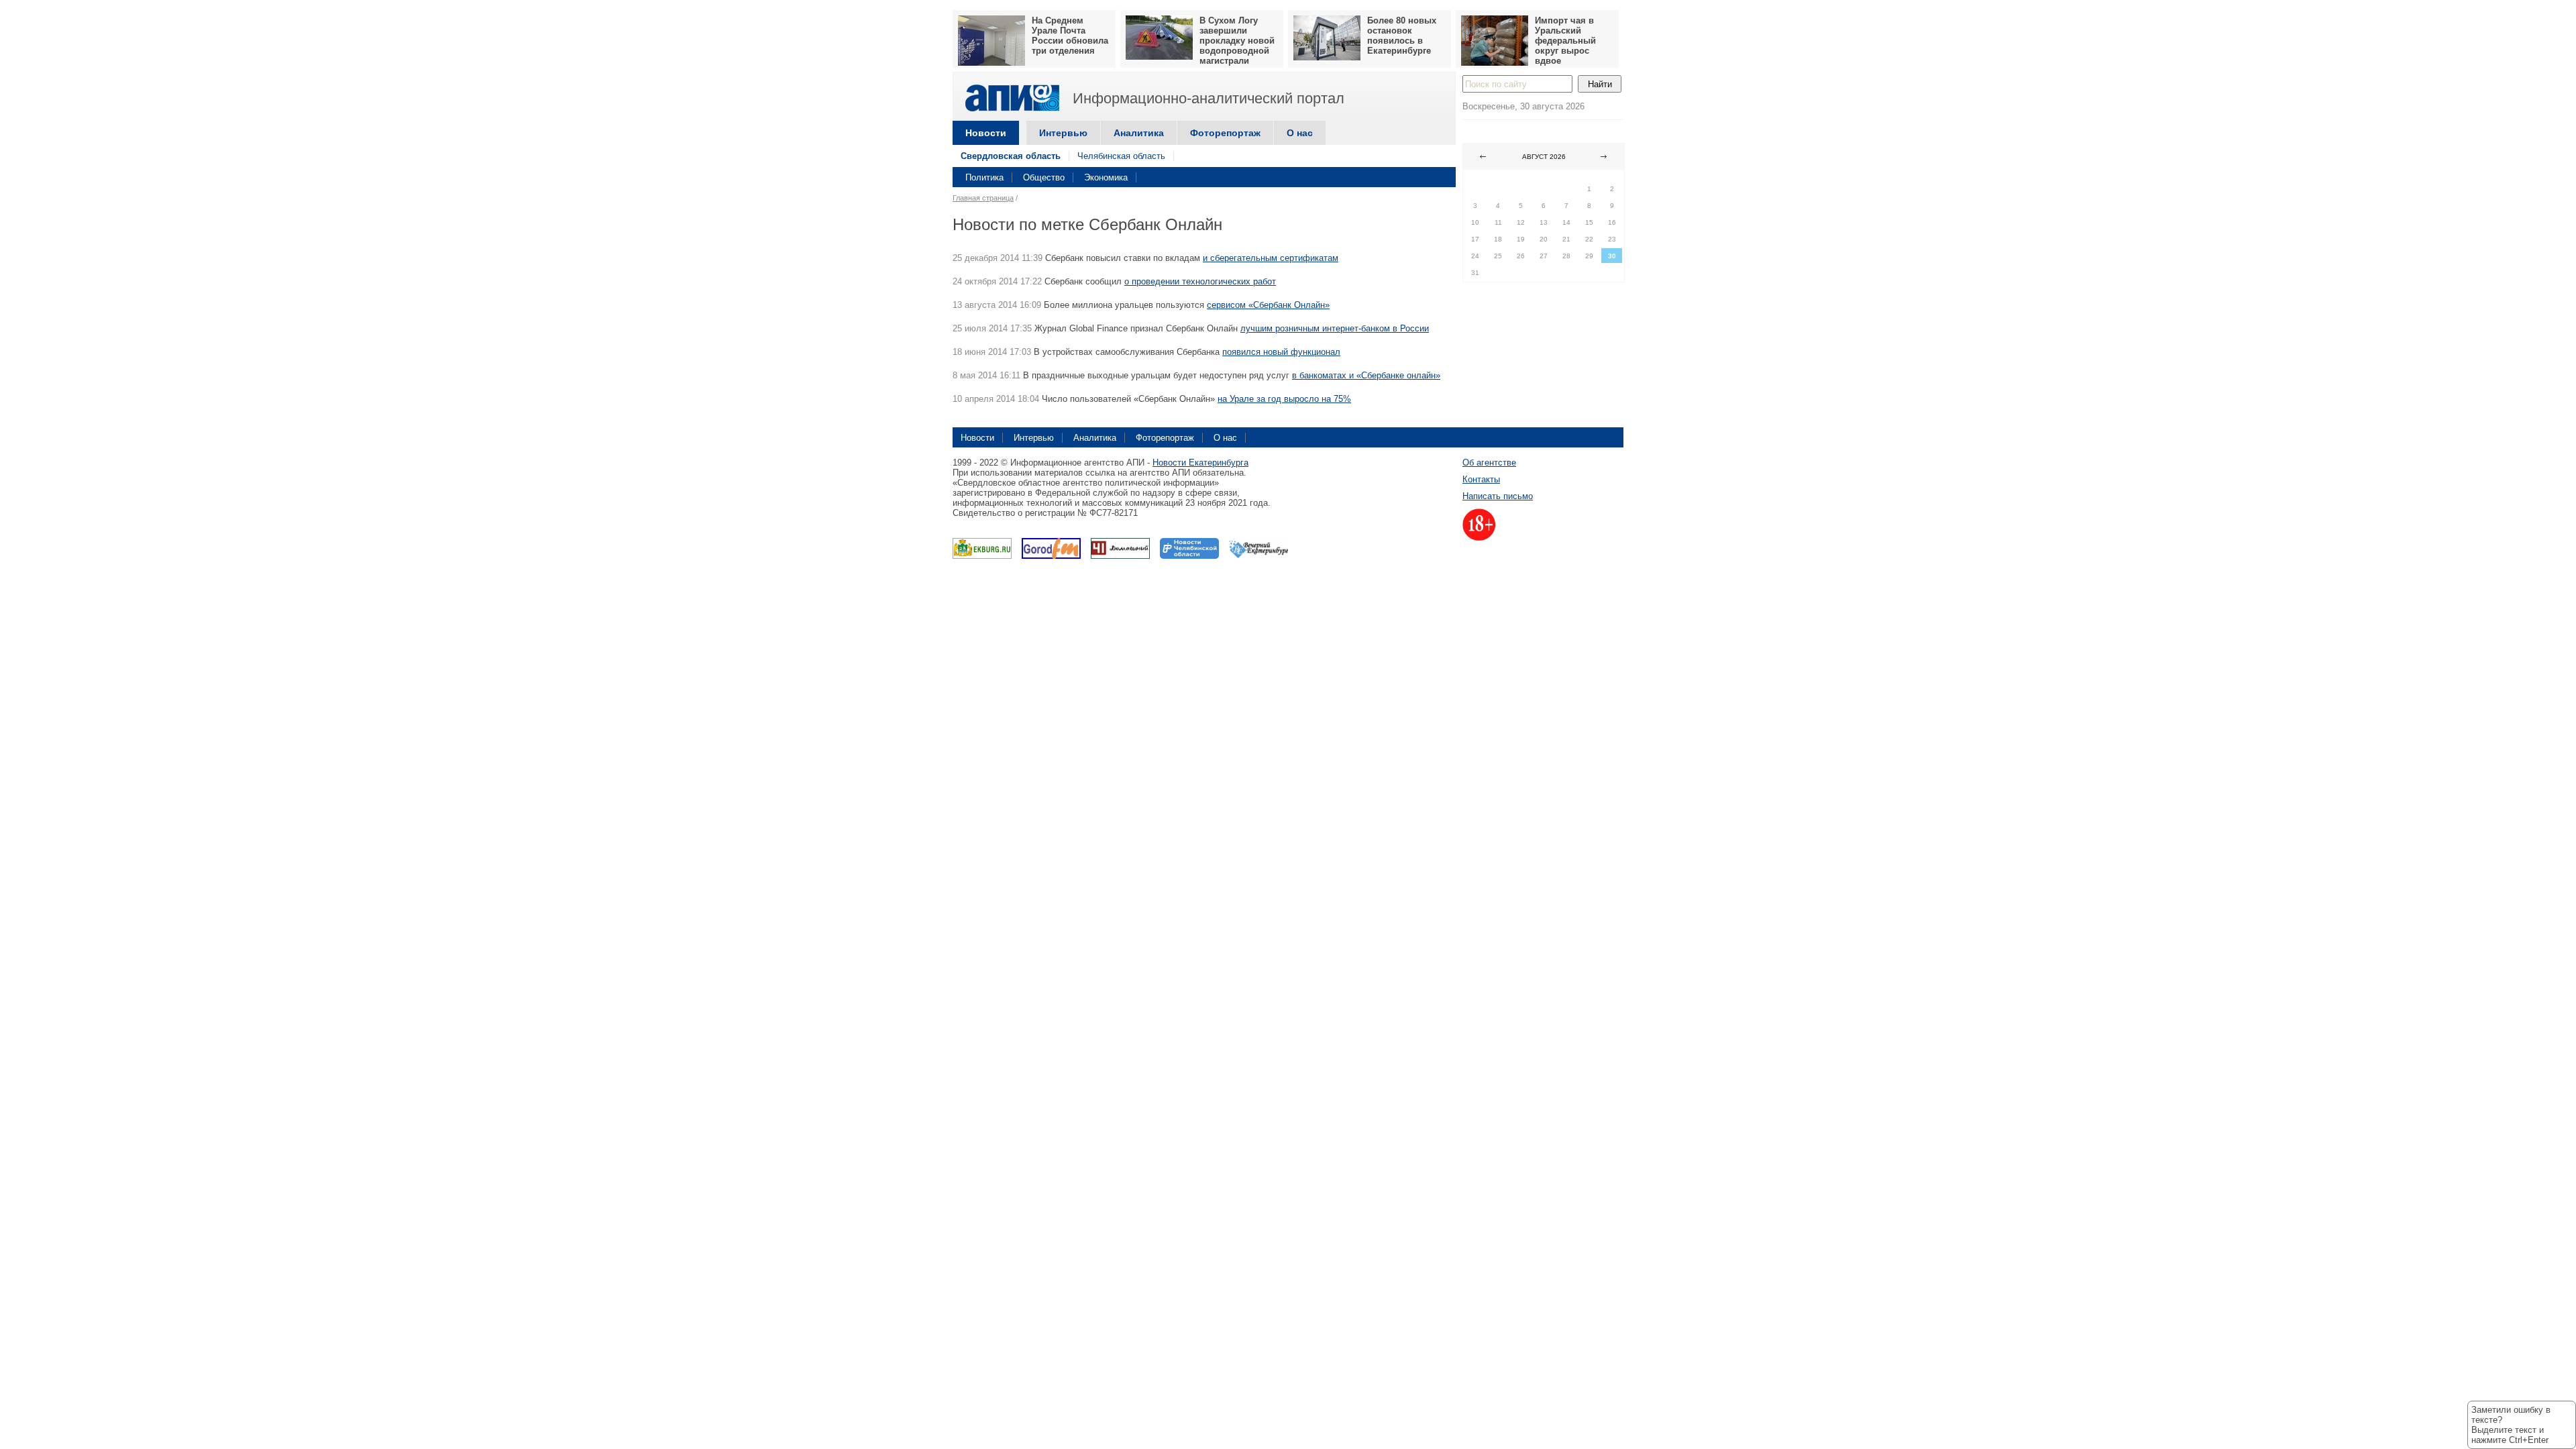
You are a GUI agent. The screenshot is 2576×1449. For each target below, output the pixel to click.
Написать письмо (1498, 496)
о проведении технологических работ (1200, 281)
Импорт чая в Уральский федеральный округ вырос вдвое (1565, 41)
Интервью (1063, 133)
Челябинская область (1121, 156)
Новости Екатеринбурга (1200, 463)
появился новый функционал (1281, 352)
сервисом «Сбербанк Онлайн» (1268, 305)
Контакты (1481, 479)
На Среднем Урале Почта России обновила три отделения (1070, 36)
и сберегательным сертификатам (1271, 258)
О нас (1300, 133)
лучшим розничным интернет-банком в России (1335, 328)
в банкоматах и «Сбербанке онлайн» (1366, 375)
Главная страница (983, 198)
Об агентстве (1489, 463)
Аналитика (1139, 133)
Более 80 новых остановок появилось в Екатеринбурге (1402, 36)
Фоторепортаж (1225, 133)
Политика (984, 177)
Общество (1044, 177)
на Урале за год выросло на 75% (1284, 399)
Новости (986, 133)
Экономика (1106, 177)
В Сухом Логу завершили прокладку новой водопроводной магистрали (1237, 41)
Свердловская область (1011, 156)
